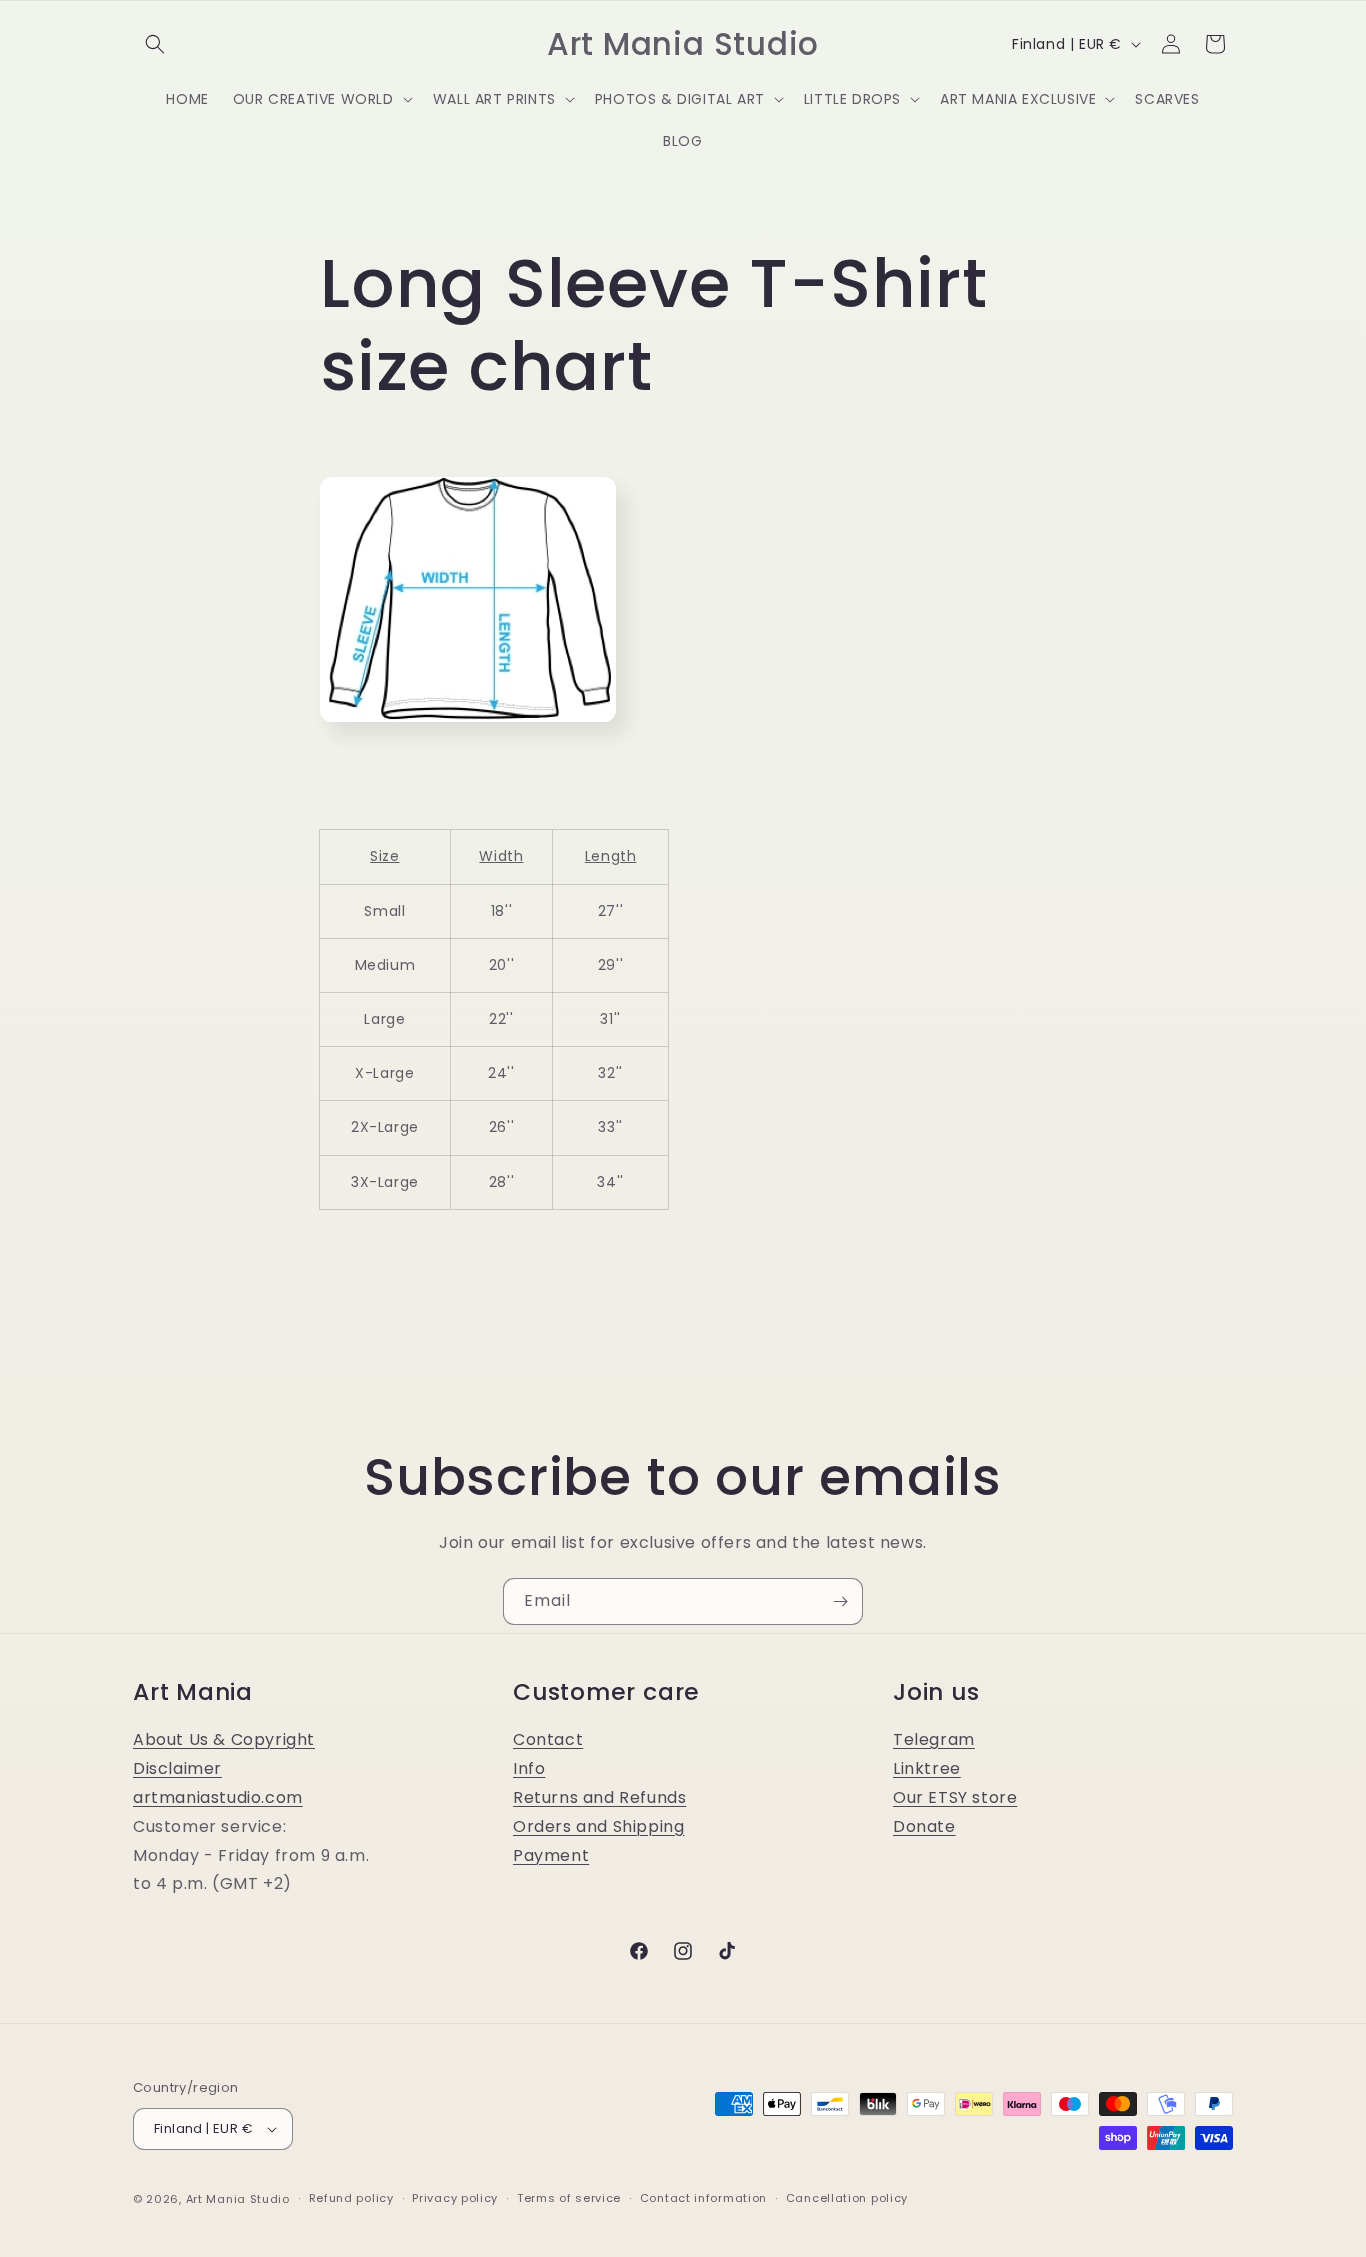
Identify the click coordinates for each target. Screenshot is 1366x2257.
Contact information (703, 2198)
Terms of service (569, 2198)
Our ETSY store (955, 1797)
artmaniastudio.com (218, 1797)
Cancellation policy (847, 2198)
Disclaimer (177, 1768)
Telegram (934, 1739)
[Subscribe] (840, 1601)
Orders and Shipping (598, 1826)
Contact (548, 1739)
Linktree (927, 1768)
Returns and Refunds (599, 1797)
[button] (155, 44)
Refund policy (351, 2198)
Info (529, 1768)
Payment (551, 1855)
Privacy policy (455, 2198)
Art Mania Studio (238, 2199)
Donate (924, 1826)
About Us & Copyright (224, 1739)
